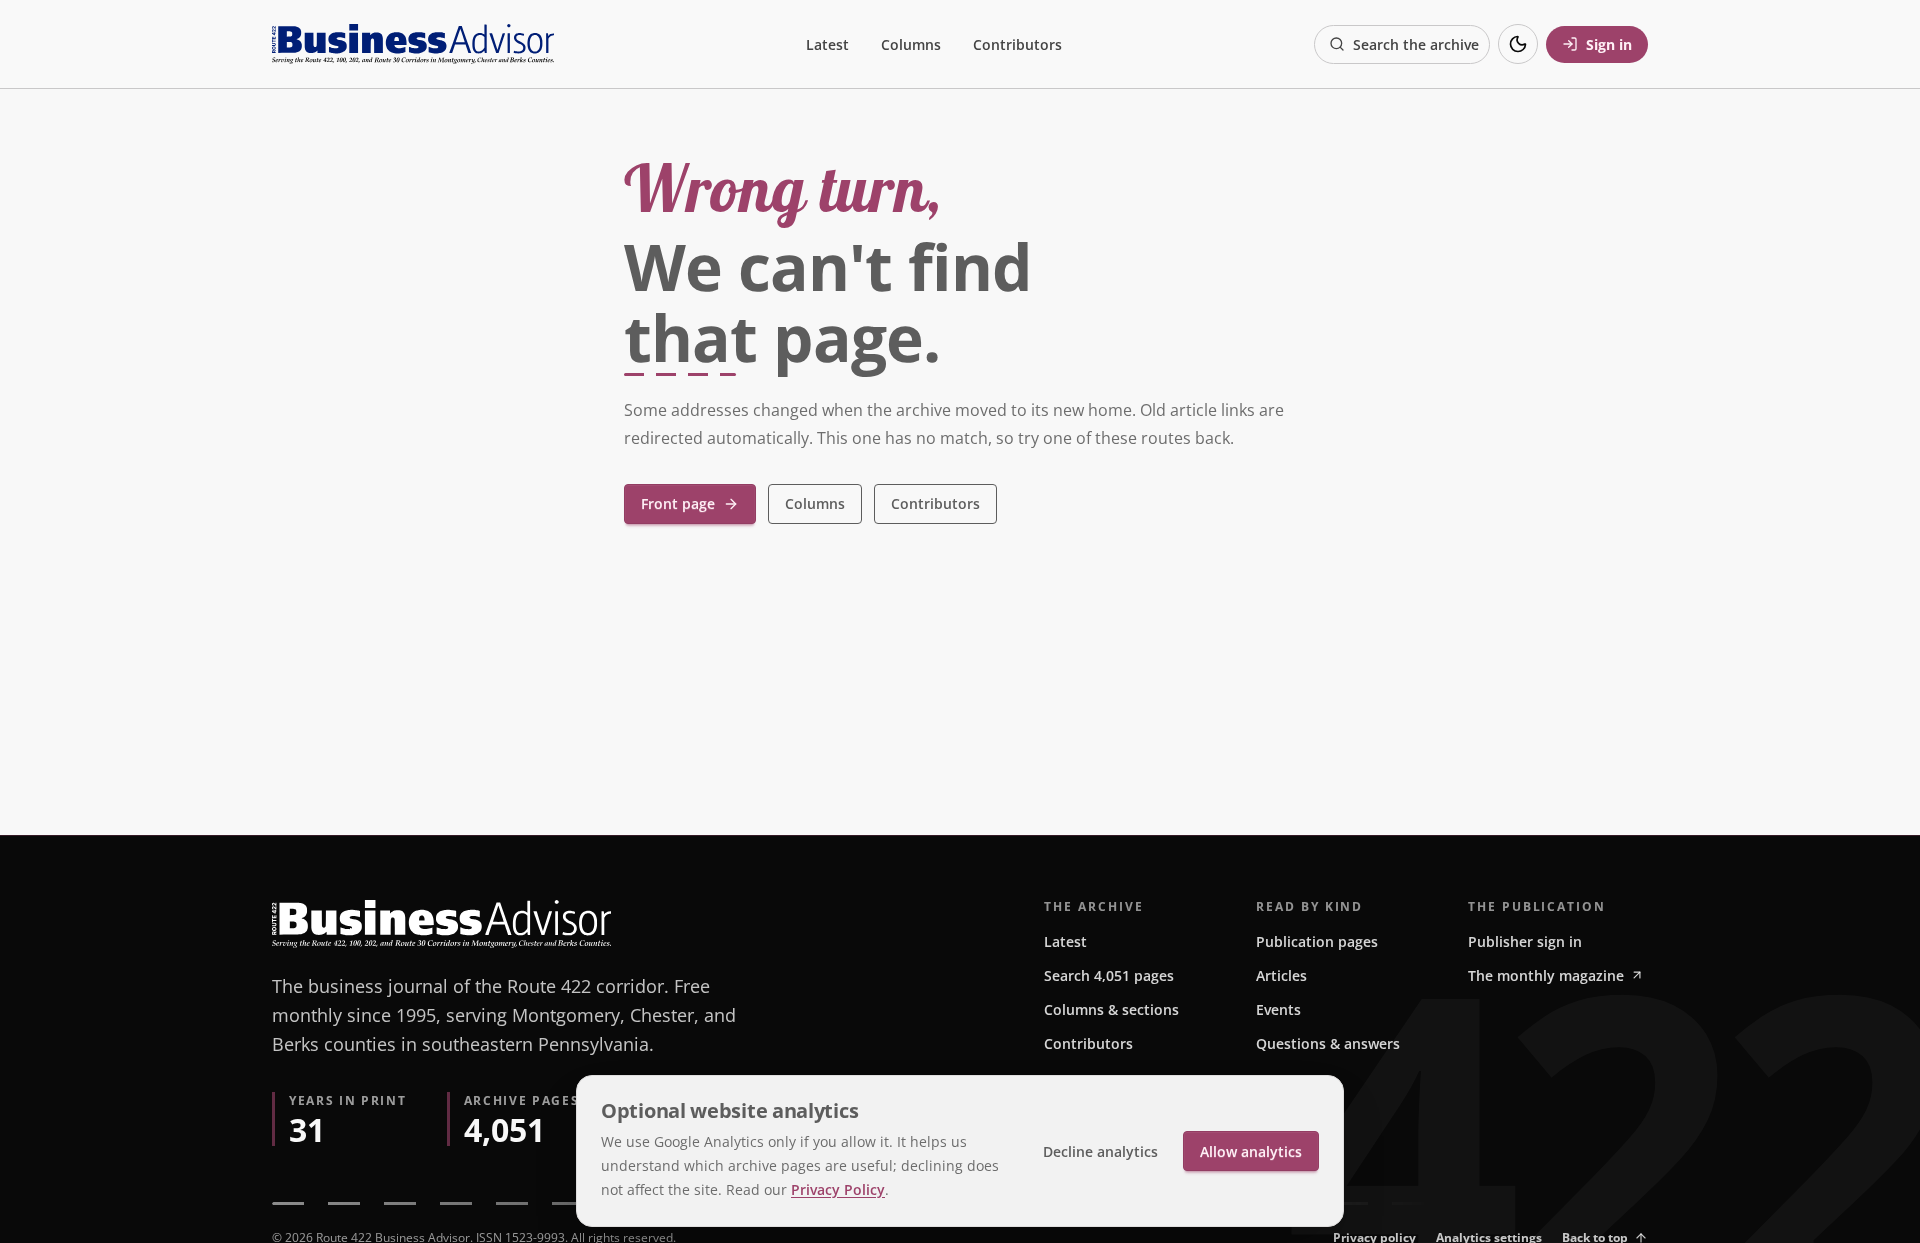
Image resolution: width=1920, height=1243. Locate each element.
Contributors (1017, 44)
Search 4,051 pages (1109, 975)
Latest (827, 44)
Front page (678, 503)
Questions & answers (1328, 1043)
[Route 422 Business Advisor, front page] (413, 44)
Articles (1281, 975)
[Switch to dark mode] (1518, 44)
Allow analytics (1251, 1151)
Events (1278, 1009)
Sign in (1609, 44)
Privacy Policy (838, 1189)
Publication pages (1317, 941)
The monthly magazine (1546, 975)
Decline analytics (1100, 1151)
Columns (911, 44)
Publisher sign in (1525, 941)
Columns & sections (1111, 1009)
